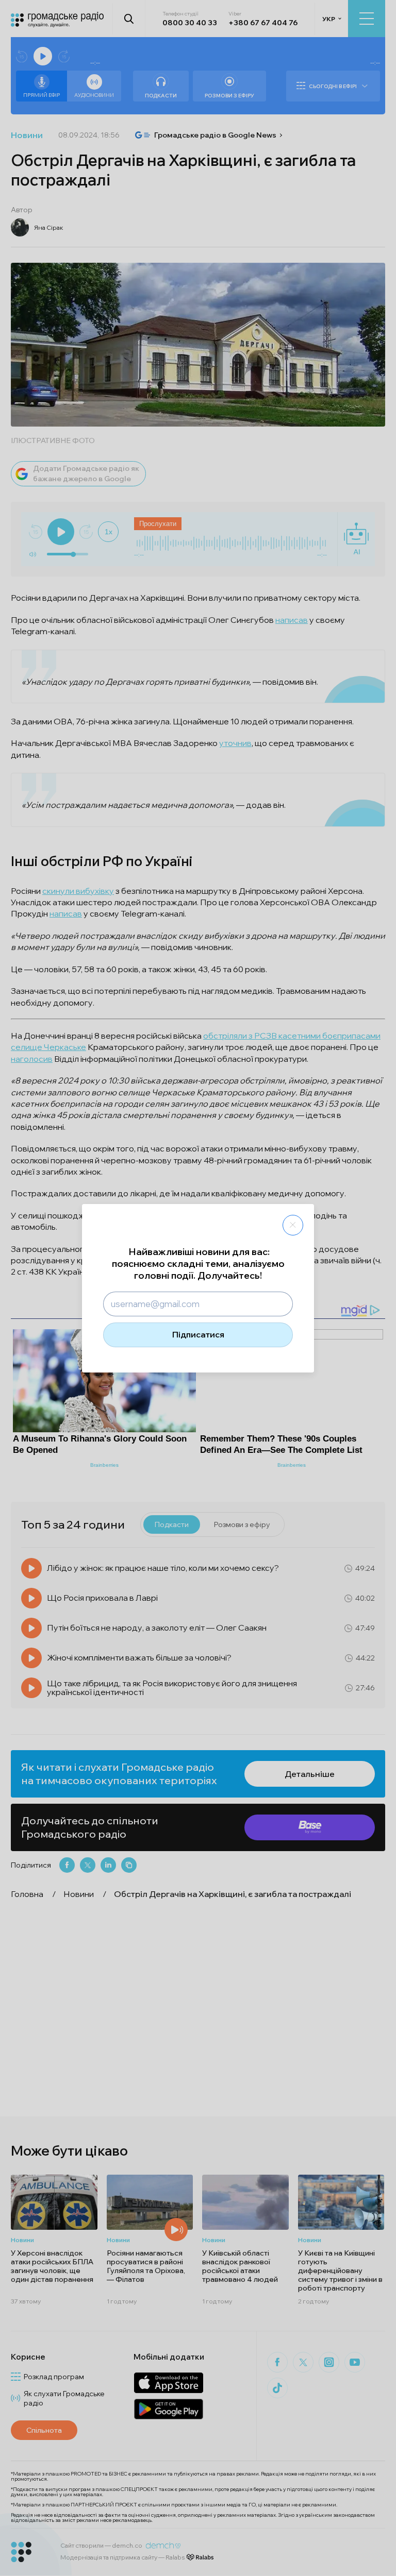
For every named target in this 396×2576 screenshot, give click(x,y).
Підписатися (198, 1334)
